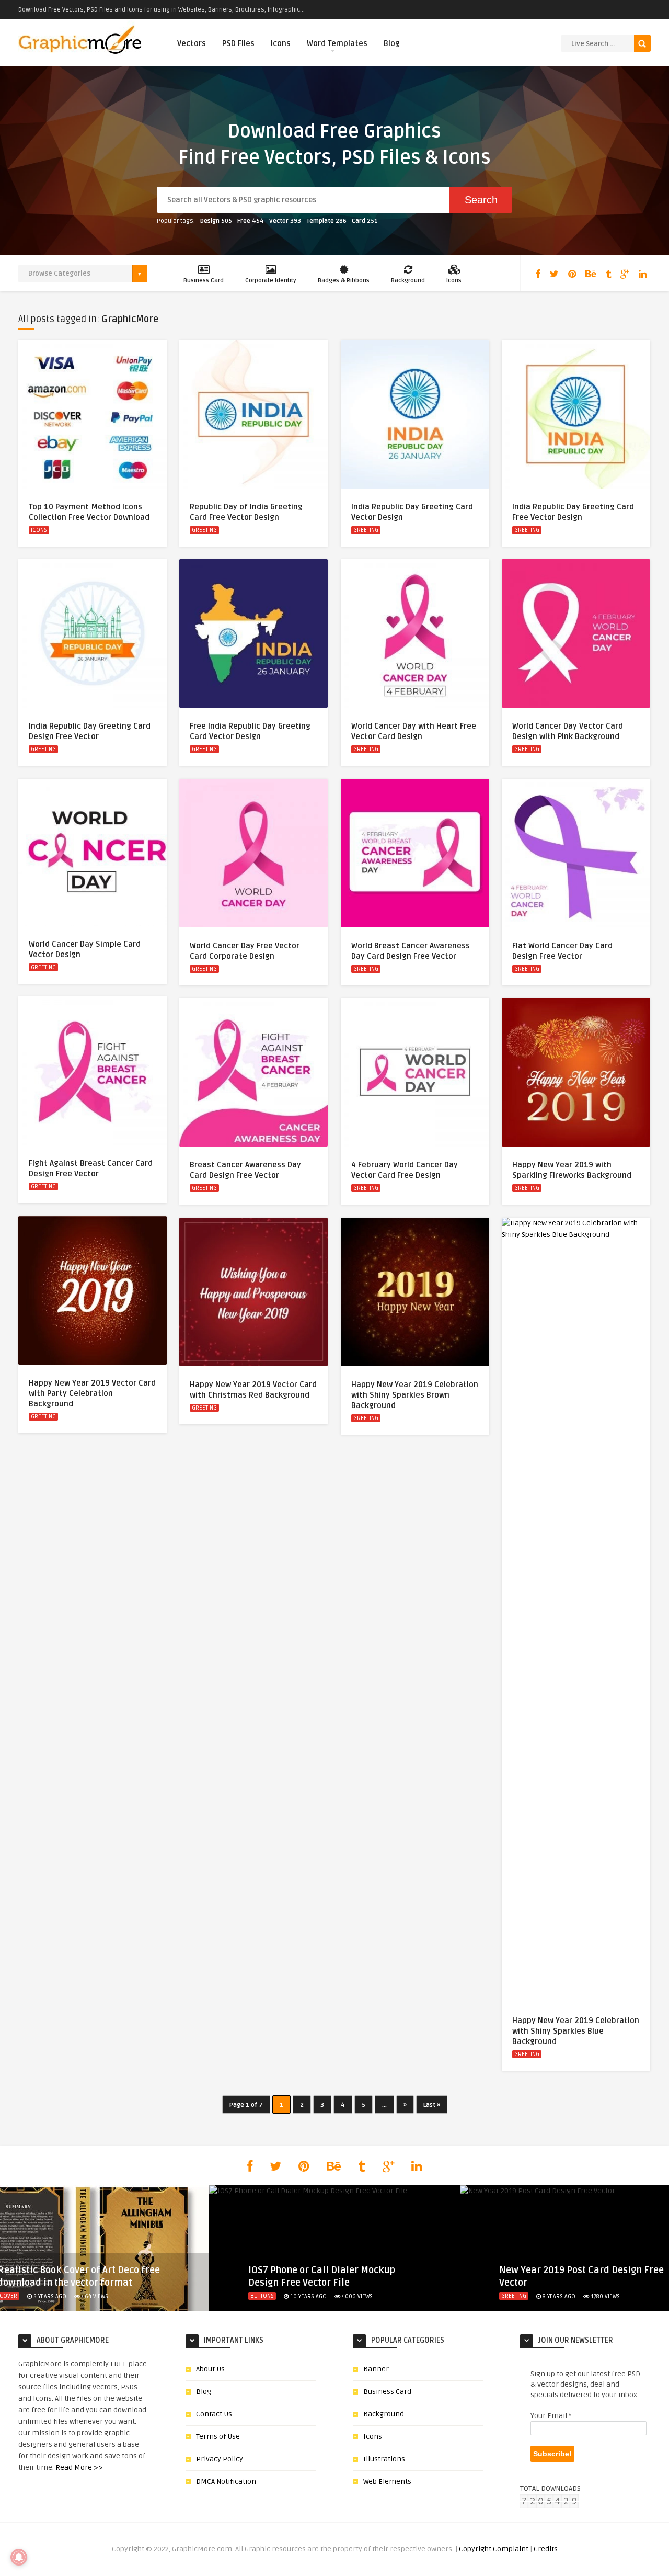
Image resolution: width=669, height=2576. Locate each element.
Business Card (204, 281)
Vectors (192, 43)
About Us (210, 2369)
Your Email (551, 2416)
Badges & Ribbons (344, 281)
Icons (281, 43)
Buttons (262, 2296)
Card (365, 221)
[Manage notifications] (19, 2557)
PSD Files (238, 43)
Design (216, 221)
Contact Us (214, 2414)
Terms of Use (218, 2437)
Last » (432, 2105)
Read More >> (79, 2467)
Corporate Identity (271, 281)
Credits (546, 2549)
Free (251, 221)
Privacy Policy (220, 2459)
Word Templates (337, 43)
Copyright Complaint (494, 2549)
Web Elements (387, 2482)
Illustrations (384, 2459)
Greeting (204, 530)
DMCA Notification (226, 2482)
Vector (285, 221)
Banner (376, 2369)
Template (326, 221)
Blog (392, 43)
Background (408, 281)
